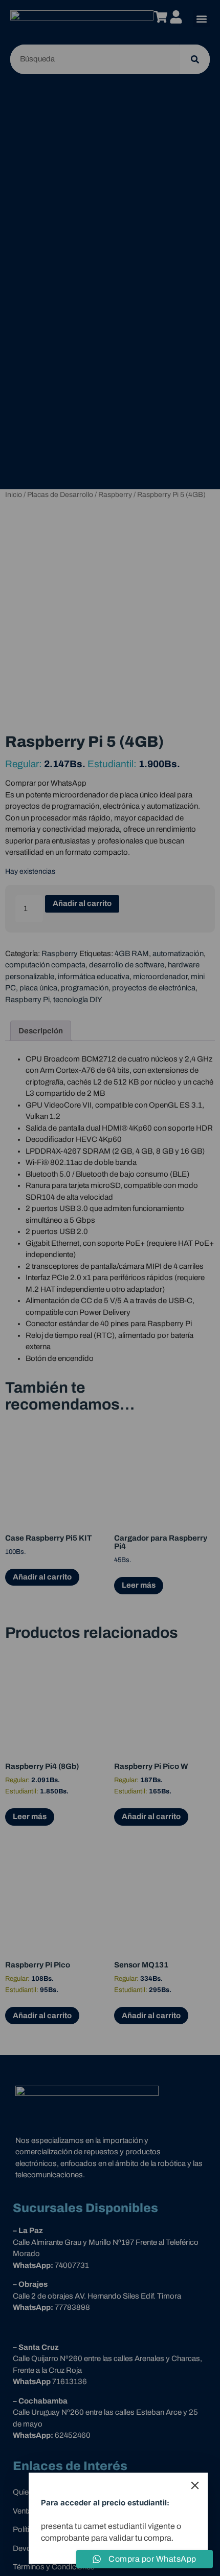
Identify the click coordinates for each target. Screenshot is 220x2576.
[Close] (195, 2485)
